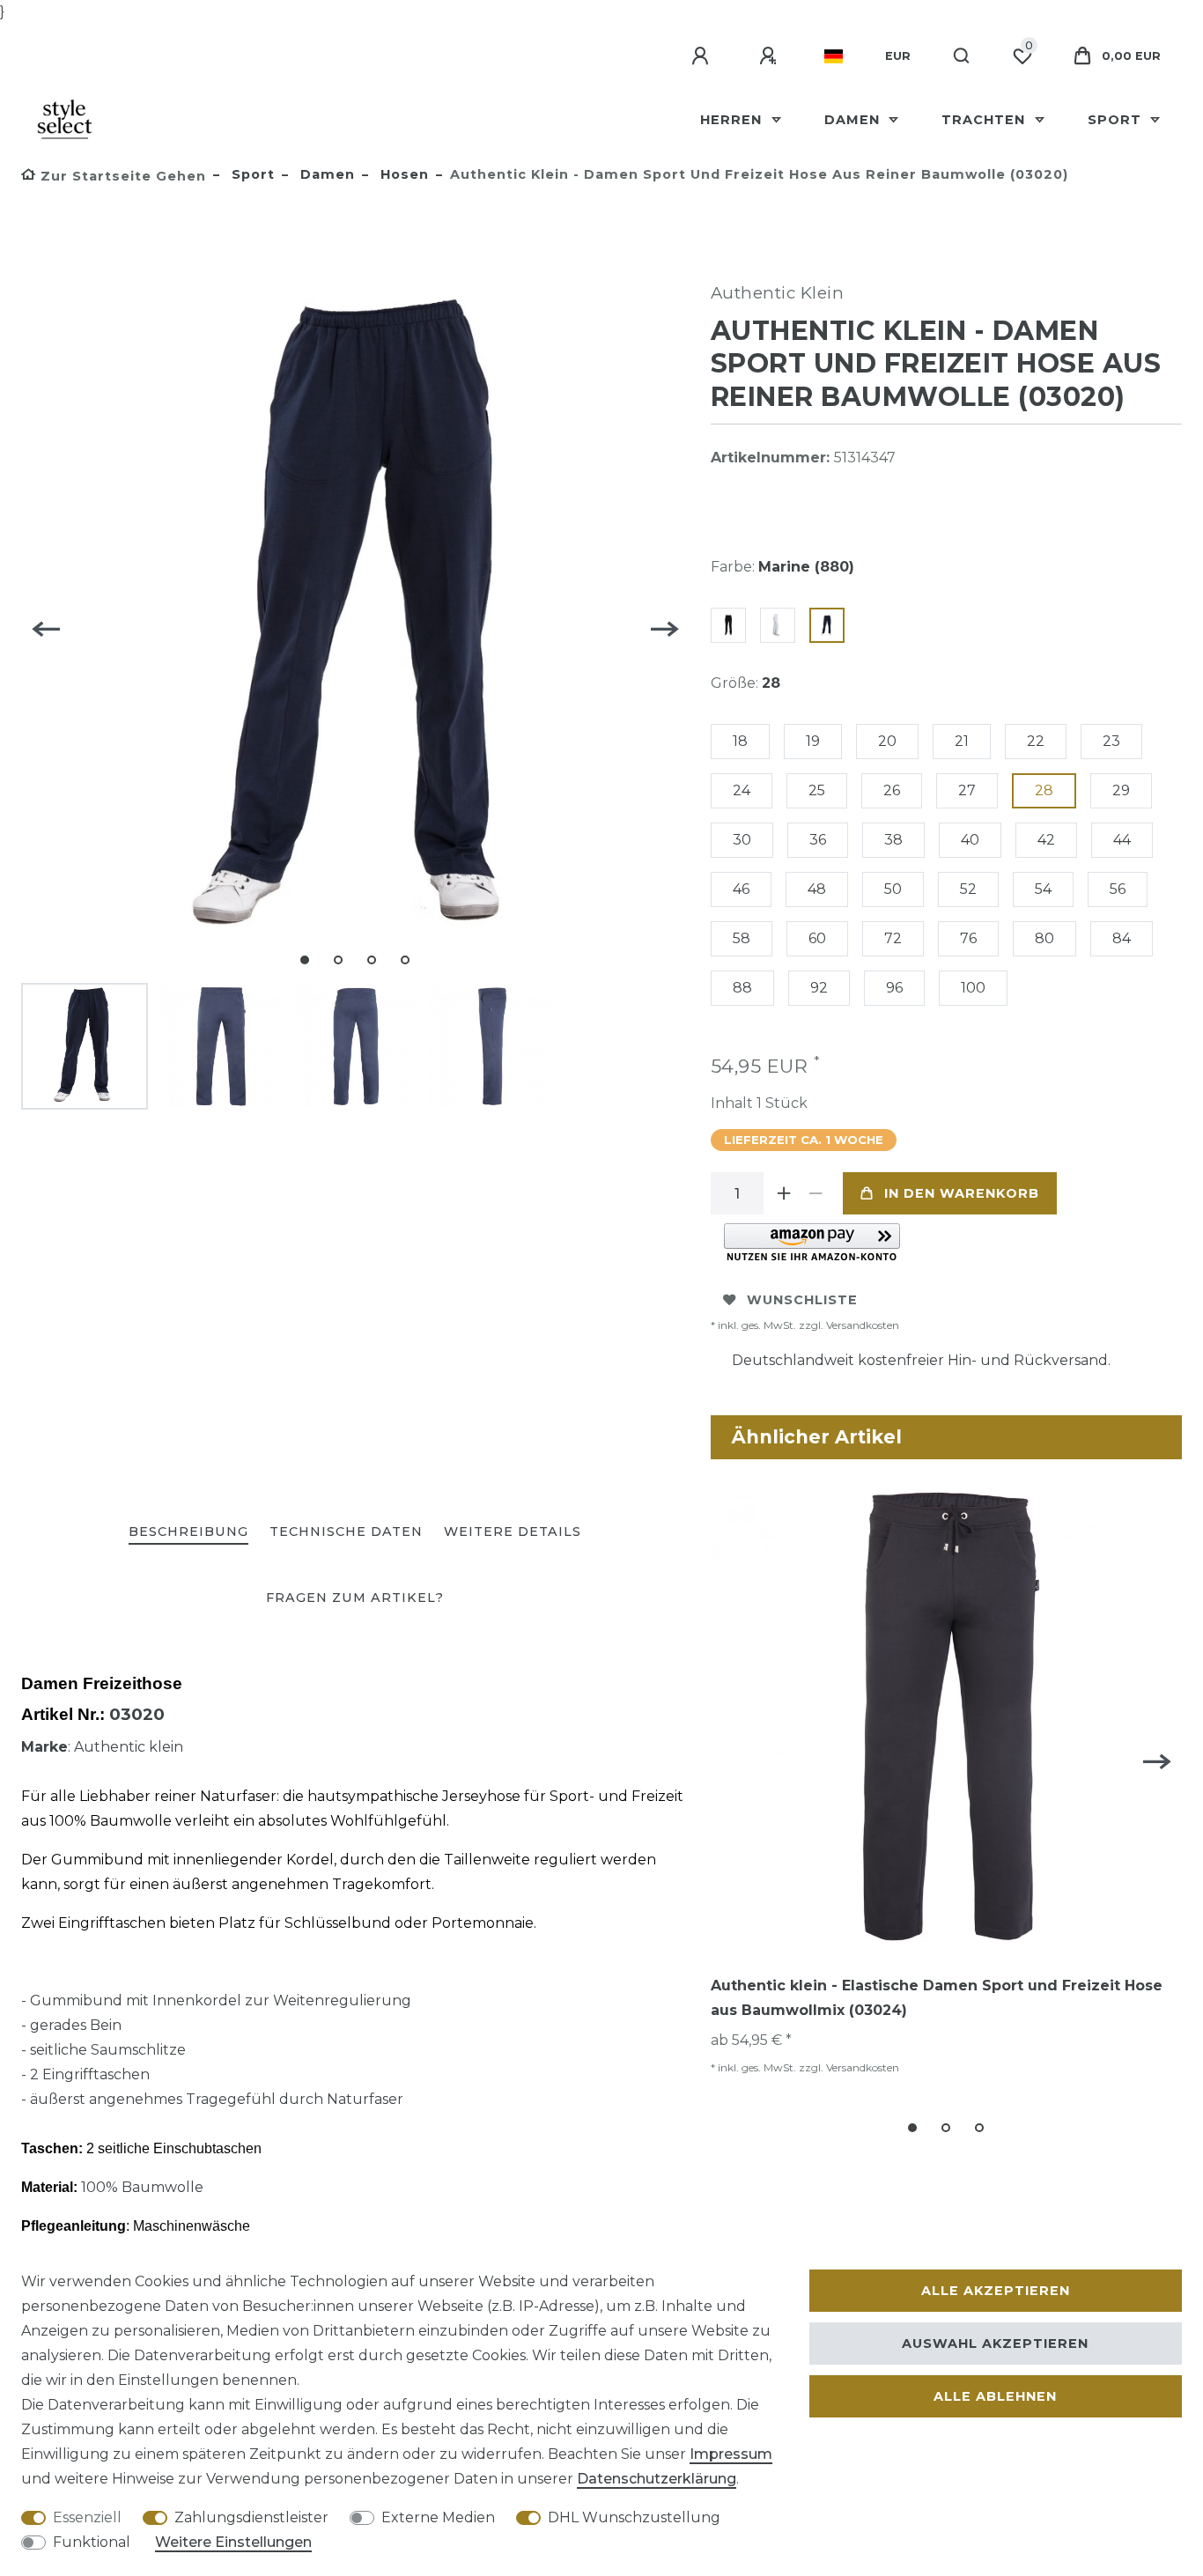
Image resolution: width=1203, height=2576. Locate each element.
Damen (854, 120)
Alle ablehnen (995, 2396)
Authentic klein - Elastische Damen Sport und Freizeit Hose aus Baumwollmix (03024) (937, 1998)
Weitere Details (513, 1532)
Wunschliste (802, 1300)
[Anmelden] (703, 56)
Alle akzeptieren (996, 2291)
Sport (1117, 120)
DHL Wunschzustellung (634, 2517)
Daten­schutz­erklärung (657, 2479)
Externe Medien (438, 2517)
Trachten (985, 120)
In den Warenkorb (962, 1193)
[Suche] (962, 56)
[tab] (188, 1533)
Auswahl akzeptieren (995, 2343)
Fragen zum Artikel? (355, 1598)
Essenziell (87, 2517)
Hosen (402, 174)
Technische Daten (346, 1532)
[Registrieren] (771, 56)
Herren (733, 120)
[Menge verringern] (816, 1193)
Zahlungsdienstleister (251, 2517)
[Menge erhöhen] (785, 1193)
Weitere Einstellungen (233, 2542)
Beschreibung (188, 1532)
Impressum (731, 2454)
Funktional (92, 2542)
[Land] (834, 56)
